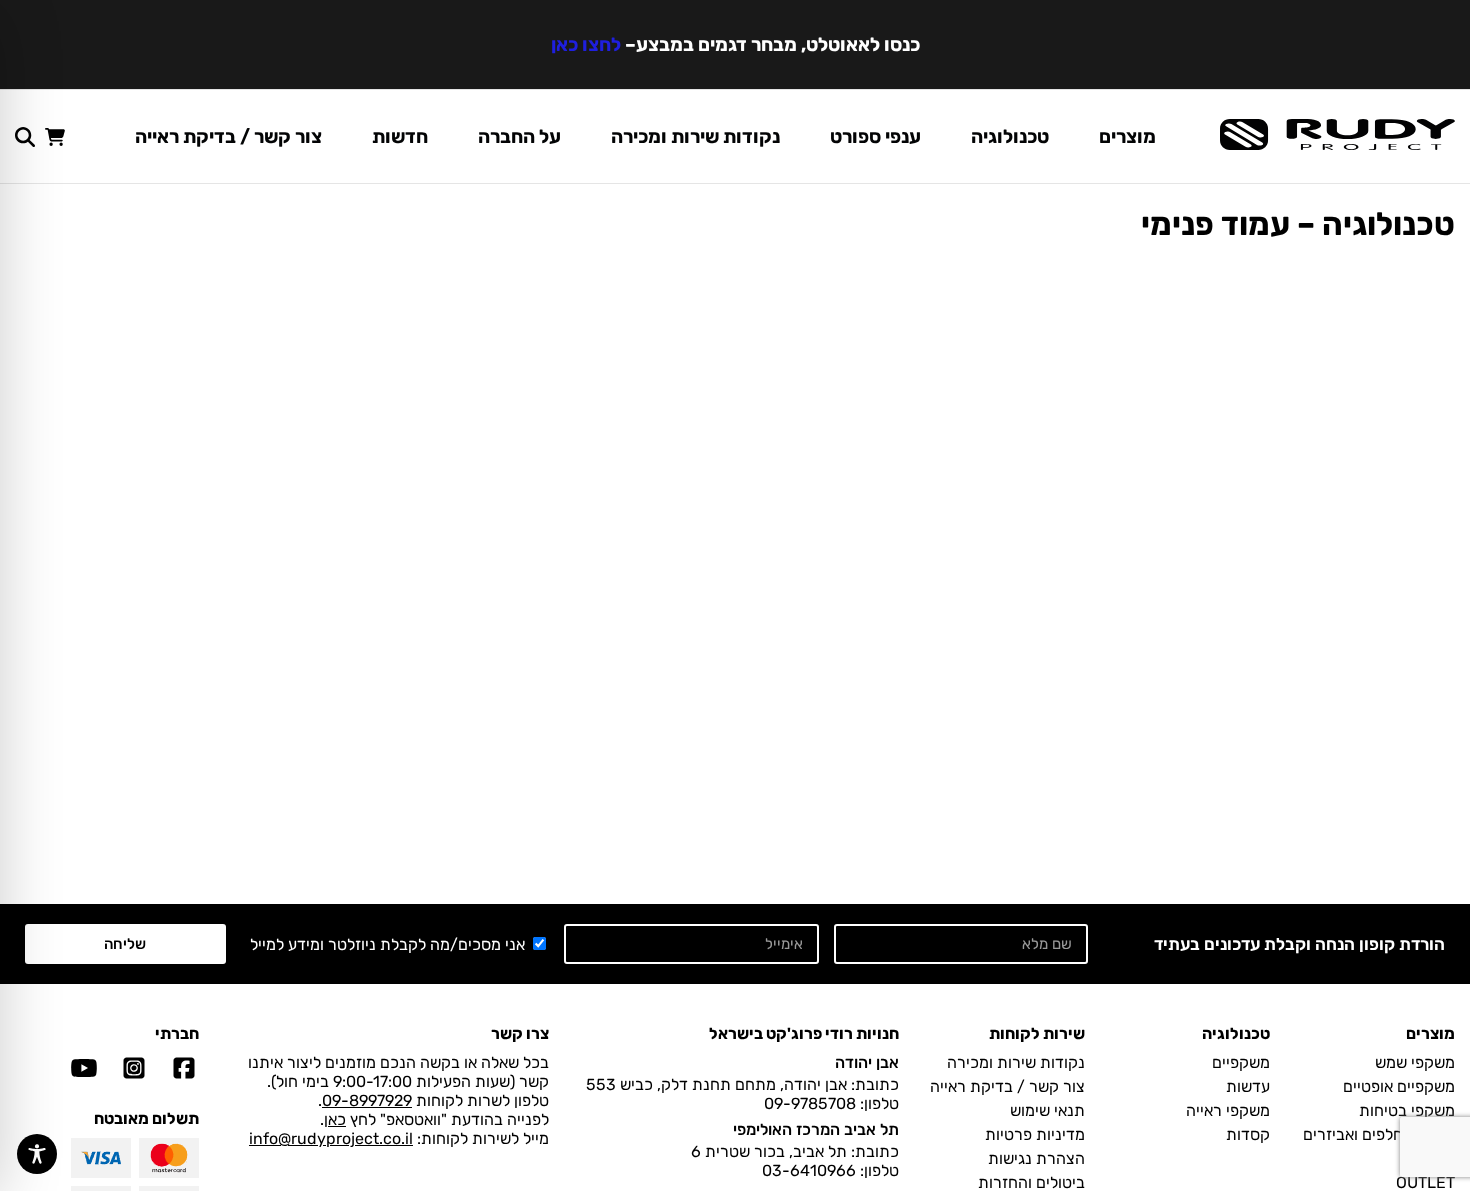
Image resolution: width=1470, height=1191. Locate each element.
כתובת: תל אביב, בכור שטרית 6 (795, 1151)
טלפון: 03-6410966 (830, 1170)
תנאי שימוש (1047, 1110)
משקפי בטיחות (1407, 1110)
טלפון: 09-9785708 (831, 1103)
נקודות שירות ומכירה (695, 136)
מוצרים (1127, 136)
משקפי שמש (1415, 1062)
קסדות (1248, 1134)
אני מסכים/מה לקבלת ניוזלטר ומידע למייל (387, 944)
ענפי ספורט (875, 136)
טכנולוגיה (1010, 136)
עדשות (1248, 1086)
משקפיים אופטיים (1399, 1086)
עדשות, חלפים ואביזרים (1379, 1134)
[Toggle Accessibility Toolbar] (37, 1154)
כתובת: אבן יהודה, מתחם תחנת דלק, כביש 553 (742, 1084)
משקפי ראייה (1228, 1110)
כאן (335, 1119)
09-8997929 (367, 1100)
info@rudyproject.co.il (331, 1138)
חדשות (400, 136)
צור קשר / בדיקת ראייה (228, 136)
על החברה (519, 136)
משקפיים (1241, 1062)
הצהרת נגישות (1036, 1158)
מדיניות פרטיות (1035, 1134)
